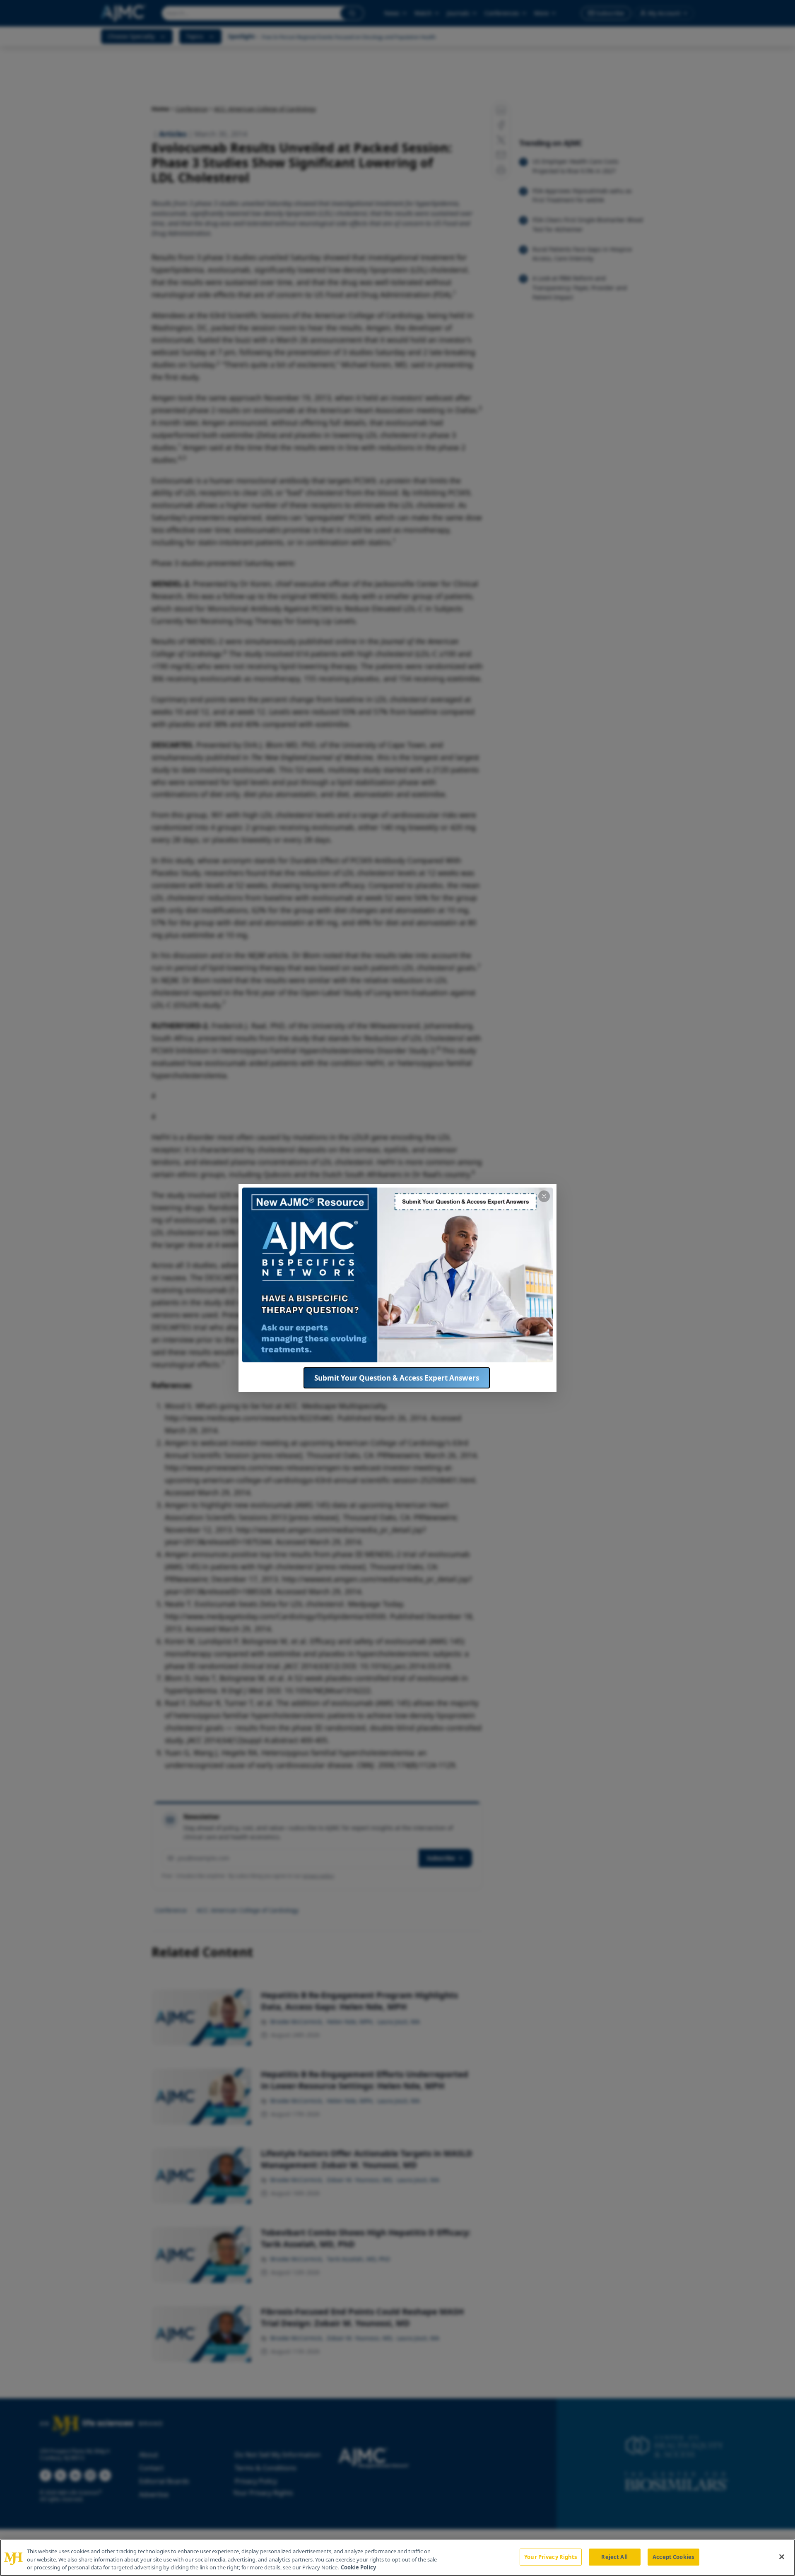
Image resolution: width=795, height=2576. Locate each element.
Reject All (614, 2557)
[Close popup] (544, 1196)
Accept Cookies (673, 2557)
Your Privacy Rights (550, 2557)
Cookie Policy (358, 2567)
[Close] (782, 2557)
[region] (397, 2558)
